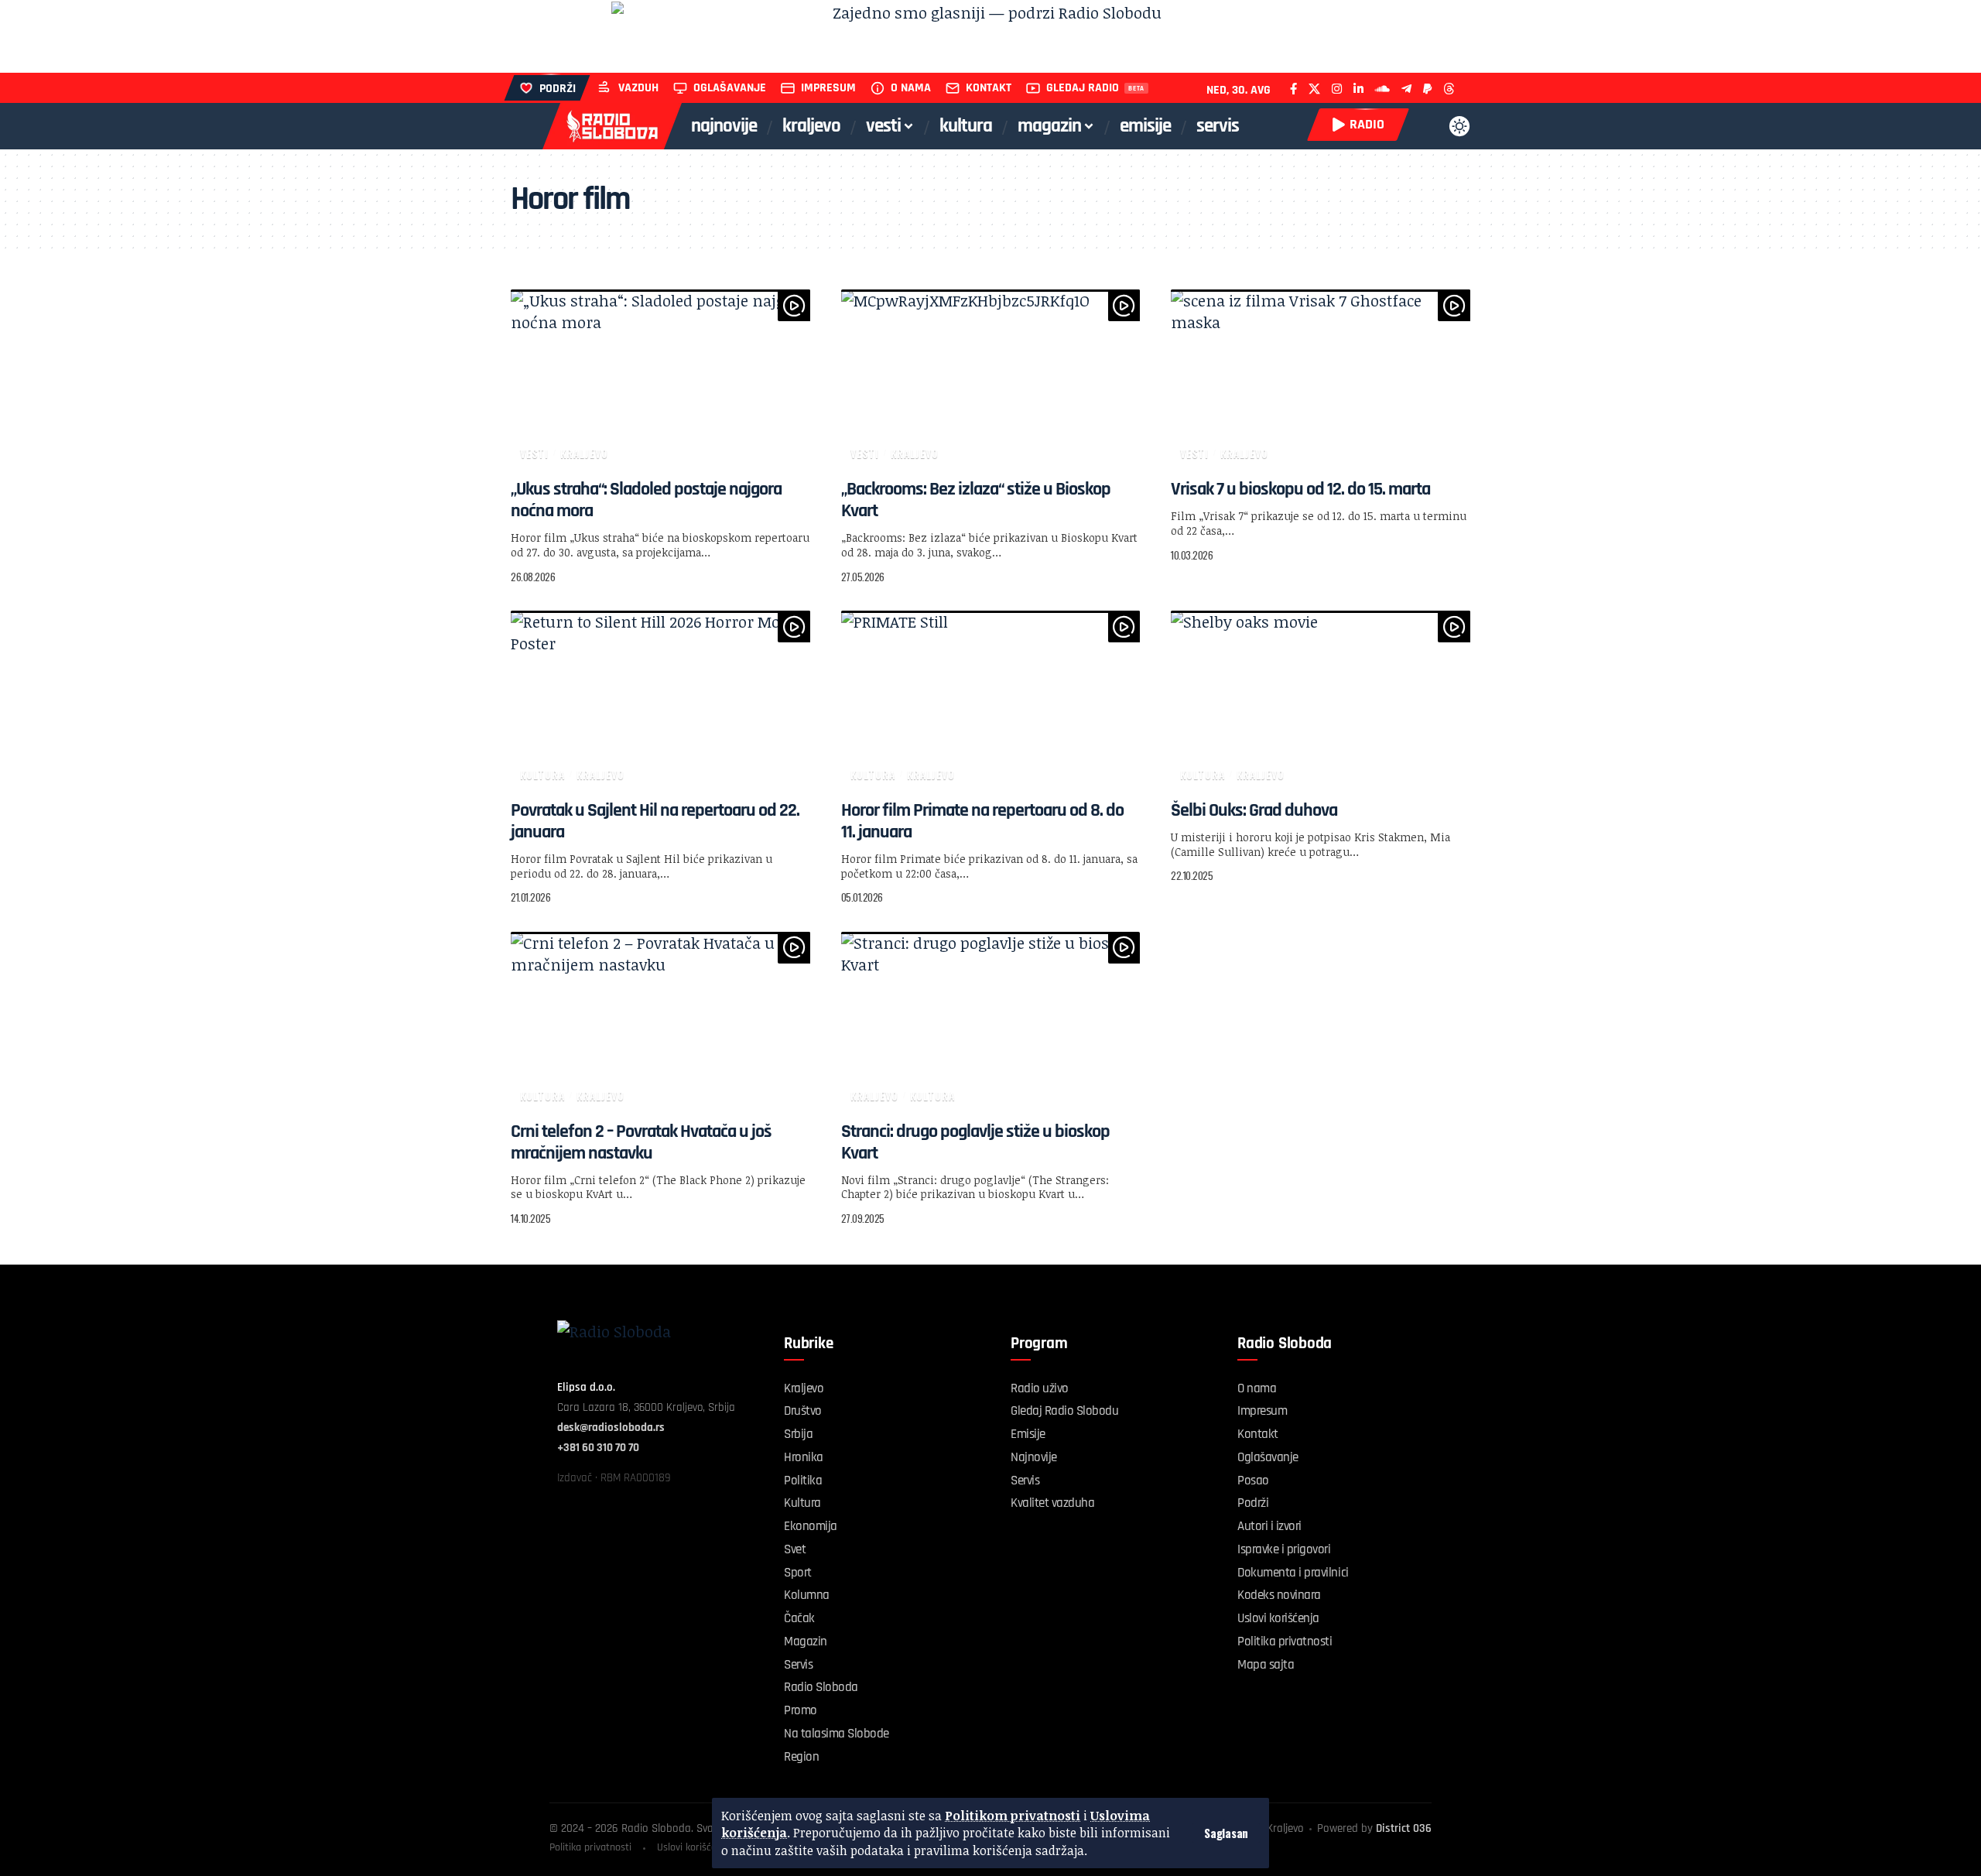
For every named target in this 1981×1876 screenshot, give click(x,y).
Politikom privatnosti (1013, 1816)
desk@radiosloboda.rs (611, 1428)
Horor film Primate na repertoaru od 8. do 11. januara (982, 821)
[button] (1226, 1833)
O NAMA (911, 88)
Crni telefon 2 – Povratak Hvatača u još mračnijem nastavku (641, 1142)
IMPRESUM (828, 88)
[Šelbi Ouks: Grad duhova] (1321, 700)
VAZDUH (638, 88)
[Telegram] (1406, 89)
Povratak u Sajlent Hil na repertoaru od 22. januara (655, 821)
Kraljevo (584, 453)
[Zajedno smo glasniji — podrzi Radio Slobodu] (990, 36)
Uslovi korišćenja (693, 1847)
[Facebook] (1293, 89)
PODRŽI (558, 89)
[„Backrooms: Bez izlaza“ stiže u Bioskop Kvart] (991, 379)
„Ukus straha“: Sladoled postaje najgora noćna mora (646, 500)
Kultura (542, 774)
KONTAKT (989, 88)
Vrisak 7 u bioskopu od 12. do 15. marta (1300, 489)
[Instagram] (1337, 89)
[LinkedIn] (1358, 89)
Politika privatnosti (590, 1847)
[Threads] (1449, 89)
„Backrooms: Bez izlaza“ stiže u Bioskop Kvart (976, 500)
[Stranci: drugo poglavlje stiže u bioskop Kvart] (991, 1022)
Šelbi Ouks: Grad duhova (1254, 810)
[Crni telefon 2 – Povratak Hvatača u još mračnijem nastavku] (660, 1022)
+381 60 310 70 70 (598, 1448)
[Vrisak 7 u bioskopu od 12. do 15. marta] (1321, 379)
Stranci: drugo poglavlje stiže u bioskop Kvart (975, 1142)
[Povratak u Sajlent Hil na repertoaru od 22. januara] (660, 700)
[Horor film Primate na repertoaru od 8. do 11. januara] (991, 700)
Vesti (534, 453)
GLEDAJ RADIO (1083, 88)
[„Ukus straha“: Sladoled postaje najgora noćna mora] (660, 379)
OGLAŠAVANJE (730, 88)
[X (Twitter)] (1314, 89)
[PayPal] (1427, 89)
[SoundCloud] (1382, 89)
